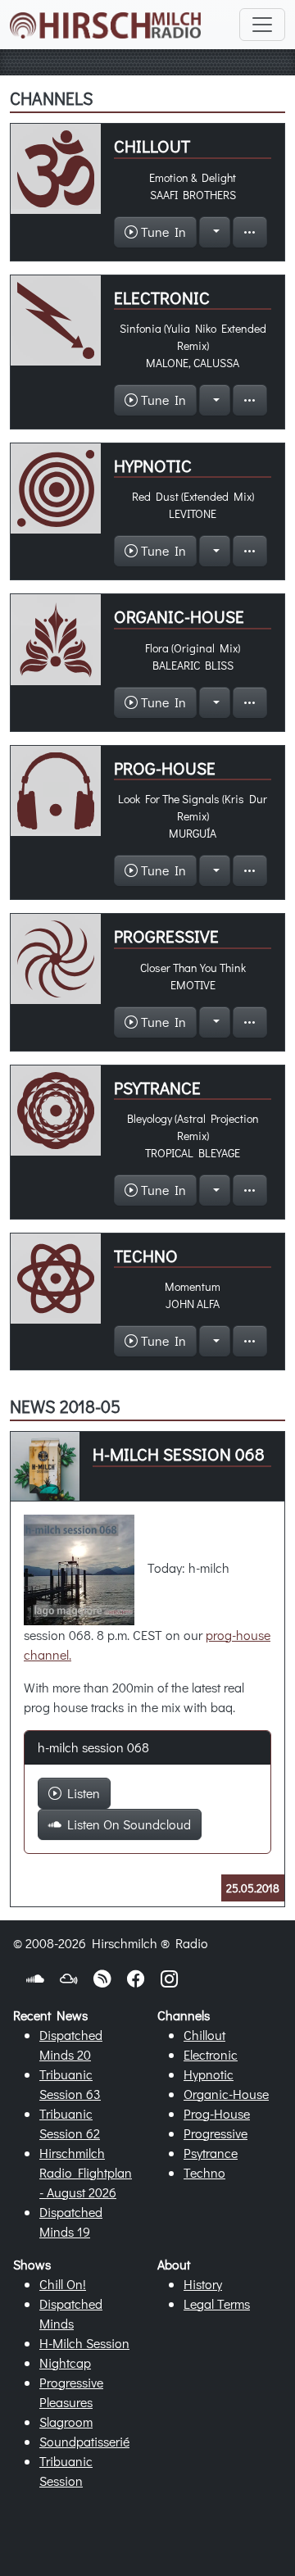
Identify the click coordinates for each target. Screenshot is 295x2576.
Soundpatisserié (84, 2441)
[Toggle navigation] (262, 25)
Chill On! (63, 2284)
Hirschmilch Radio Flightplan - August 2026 (86, 2172)
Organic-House (226, 2094)
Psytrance (211, 2153)
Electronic (211, 2054)
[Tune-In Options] (215, 232)
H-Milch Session (84, 2343)
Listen (81, 1793)
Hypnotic (209, 2074)
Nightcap (65, 2362)
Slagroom (66, 2422)
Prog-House (217, 2113)
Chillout (204, 2035)
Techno (204, 2172)
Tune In (162, 232)
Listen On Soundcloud (126, 1824)
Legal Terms (217, 2303)
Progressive (216, 2133)
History (203, 2284)
